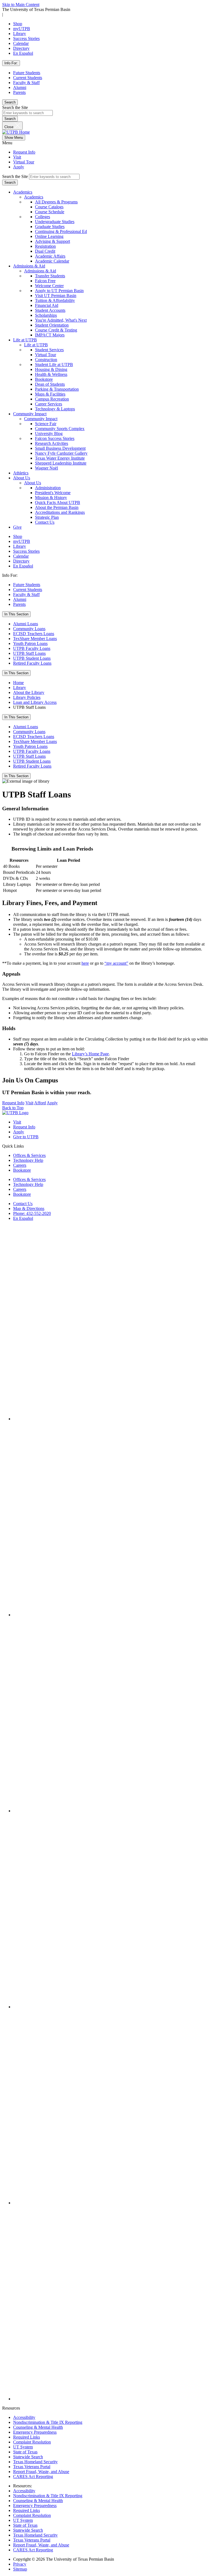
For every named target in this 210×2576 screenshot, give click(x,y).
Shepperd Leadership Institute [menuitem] (61, 463)
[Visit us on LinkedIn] (110, 2203)
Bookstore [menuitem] (44, 379)
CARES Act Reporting (33, 2476)
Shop (18, 24)
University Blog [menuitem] (49, 433)
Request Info (24, 152)
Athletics (21, 473)
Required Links (27, 2437)
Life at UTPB (25, 340)
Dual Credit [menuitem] (45, 251)
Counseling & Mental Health (38, 2427)
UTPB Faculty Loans (32, 648)
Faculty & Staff (26, 83)
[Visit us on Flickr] (110, 2399)
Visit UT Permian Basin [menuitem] (56, 296)
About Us (22, 478)
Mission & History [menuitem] (51, 498)
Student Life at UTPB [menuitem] (54, 364)
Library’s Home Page (90, 1054)
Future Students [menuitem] (27, 585)
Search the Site (15, 107)
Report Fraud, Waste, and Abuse (41, 2472)
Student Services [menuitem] (49, 350)
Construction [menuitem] (46, 360)
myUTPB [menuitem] (22, 541)
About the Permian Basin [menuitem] (57, 507)
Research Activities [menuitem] (52, 443)
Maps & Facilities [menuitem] (50, 394)
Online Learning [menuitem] (49, 236)
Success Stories (26, 38)
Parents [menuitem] (19, 604)
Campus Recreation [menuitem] (52, 399)
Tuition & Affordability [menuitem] (55, 300)
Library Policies (27, 697)
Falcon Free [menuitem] (45, 281)
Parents (19, 92)
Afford (40, 1103)
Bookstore (22, 1170)
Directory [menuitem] (21, 561)
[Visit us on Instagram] (110, 1615)
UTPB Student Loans (32, 658)
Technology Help (28, 1160)
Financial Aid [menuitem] (47, 305)
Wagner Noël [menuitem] (46, 468)
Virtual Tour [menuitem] (46, 355)
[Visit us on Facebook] (110, 1419)
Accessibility (24, 2417)
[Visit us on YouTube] (110, 2007)
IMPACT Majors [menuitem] (50, 335)
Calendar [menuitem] (21, 556)
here (85, 963)
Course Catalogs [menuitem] (49, 207)
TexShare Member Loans (35, 639)
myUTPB (22, 29)
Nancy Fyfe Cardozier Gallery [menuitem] (61, 453)
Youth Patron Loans (30, 643)
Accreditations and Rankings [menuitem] (60, 512)
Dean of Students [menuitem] (50, 384)
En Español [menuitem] (23, 566)
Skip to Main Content (21, 5)
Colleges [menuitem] (43, 217)
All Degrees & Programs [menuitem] (56, 202)
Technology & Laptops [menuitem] (55, 409)
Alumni (20, 87)
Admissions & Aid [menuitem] (40, 271)
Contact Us (23, 1204)
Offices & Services (29, 1155)
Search (10, 102)
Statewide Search (28, 2457)
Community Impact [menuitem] (41, 419)
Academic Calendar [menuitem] (52, 261)
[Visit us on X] (110, 1811)
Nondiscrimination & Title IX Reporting (48, 2422)
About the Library (29, 692)
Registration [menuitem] (45, 246)
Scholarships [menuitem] (46, 315)
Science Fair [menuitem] (46, 424)
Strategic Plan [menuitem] (47, 517)
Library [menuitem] (20, 546)
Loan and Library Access (35, 702)
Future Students (27, 73)
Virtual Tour (24, 162)
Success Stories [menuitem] (26, 551)
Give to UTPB (26, 1137)
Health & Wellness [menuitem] (51, 374)
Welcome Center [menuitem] (49, 286)
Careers (20, 1165)
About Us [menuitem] (33, 483)
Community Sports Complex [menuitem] (60, 429)
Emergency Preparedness (35, 2432)
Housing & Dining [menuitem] (51, 369)
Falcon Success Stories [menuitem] (55, 438)
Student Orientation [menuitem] (52, 325)
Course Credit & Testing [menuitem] (56, 330)
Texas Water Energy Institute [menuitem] (60, 458)
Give (17, 527)
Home (18, 683)
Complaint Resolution (32, 2442)
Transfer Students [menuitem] (50, 276)
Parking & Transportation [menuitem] (57, 389)
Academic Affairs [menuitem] (50, 256)
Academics (23, 192)
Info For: (11, 63)
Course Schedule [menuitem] (50, 212)
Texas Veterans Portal (32, 2467)
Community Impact (30, 414)
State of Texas (25, 2452)
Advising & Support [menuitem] (52, 241)
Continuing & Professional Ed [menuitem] (61, 231)
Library (20, 34)
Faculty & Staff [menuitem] (26, 594)
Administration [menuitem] (48, 488)
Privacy (20, 2564)
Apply (19, 167)
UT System (23, 2447)
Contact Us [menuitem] (45, 522)
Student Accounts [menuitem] (50, 310)
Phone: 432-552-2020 (32, 1213)
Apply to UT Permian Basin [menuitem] (59, 291)
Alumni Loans (26, 624)
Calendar (21, 43)
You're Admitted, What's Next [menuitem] (61, 320)
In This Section (16, 614)
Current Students (28, 78)
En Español (23, 53)
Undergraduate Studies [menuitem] (55, 222)
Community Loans (29, 629)
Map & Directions (29, 1208)
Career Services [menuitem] (49, 404)
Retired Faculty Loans (32, 663)
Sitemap (20, 2569)
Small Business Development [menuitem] (60, 448)
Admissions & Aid (29, 266)
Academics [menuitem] (34, 197)
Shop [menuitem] (18, 536)
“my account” (116, 963)
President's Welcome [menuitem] (53, 493)
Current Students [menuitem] (28, 590)
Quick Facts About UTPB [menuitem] (58, 502)
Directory (21, 48)
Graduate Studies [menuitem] (50, 227)
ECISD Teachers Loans (34, 634)
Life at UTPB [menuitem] (36, 345)
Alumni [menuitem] (20, 599)
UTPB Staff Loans (29, 653)
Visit (17, 157)
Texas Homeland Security (35, 2462)
